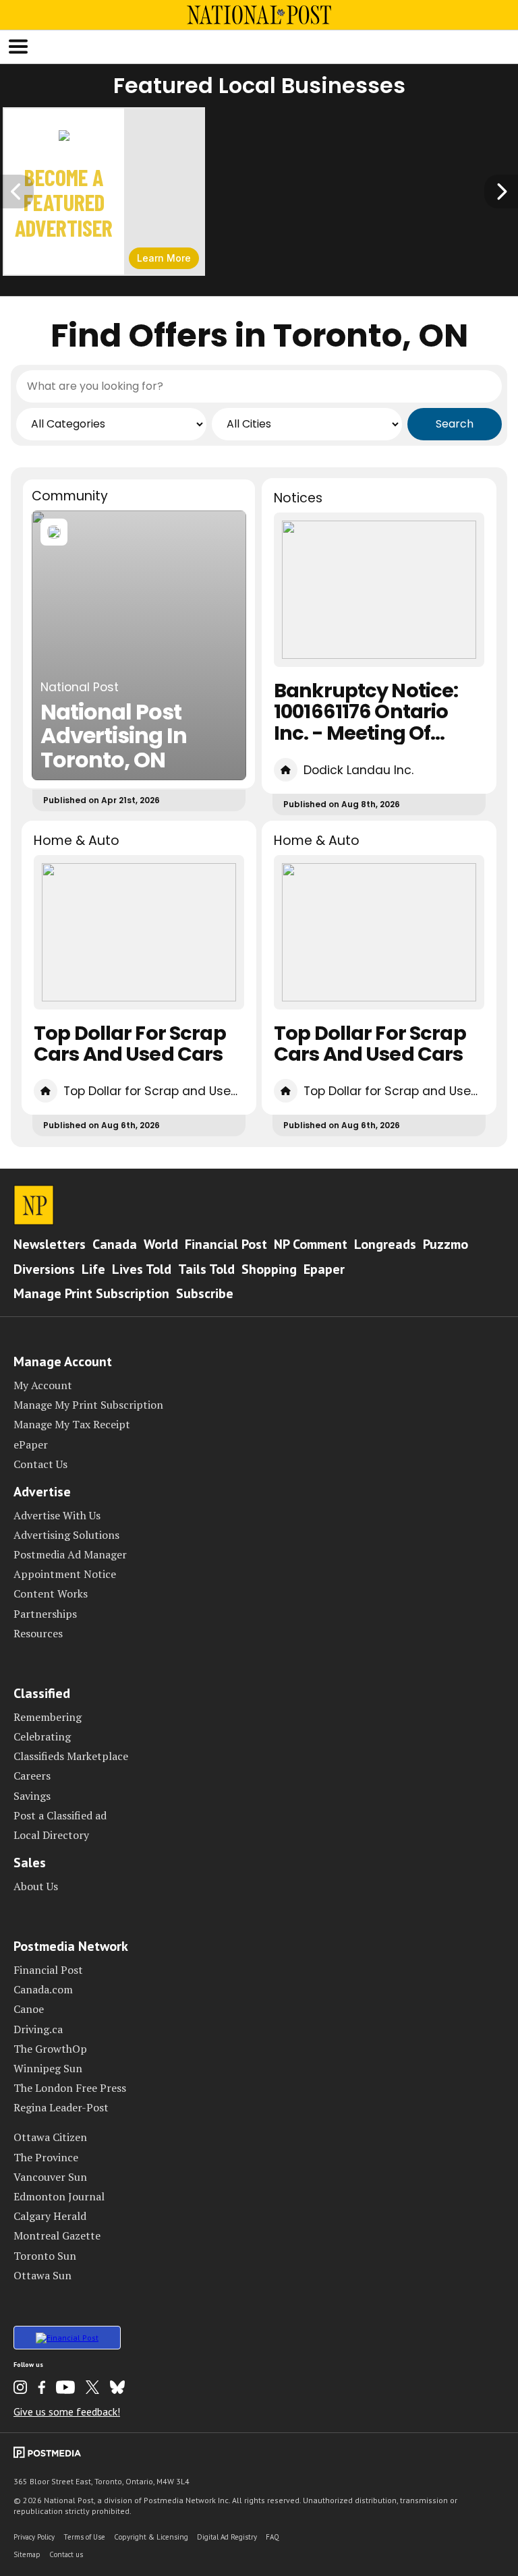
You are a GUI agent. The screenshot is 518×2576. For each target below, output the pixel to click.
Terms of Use (84, 2537)
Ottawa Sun (42, 2275)
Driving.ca (38, 2029)
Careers (32, 1776)
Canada (115, 1244)
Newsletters (50, 1244)
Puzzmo (445, 1244)
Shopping (269, 1269)
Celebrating (42, 1736)
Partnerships (45, 1614)
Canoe (29, 2009)
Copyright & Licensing (151, 2537)
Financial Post (226, 1244)
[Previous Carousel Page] (17, 192)
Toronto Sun (45, 2256)
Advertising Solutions (66, 1535)
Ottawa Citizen (50, 2137)
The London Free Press (70, 2088)
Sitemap (27, 2554)
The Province (46, 2157)
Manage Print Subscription (91, 1293)
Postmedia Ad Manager (70, 1554)
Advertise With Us (57, 1515)
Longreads (385, 1244)
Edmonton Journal (59, 2196)
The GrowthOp (50, 2049)
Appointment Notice (65, 1574)
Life (93, 1269)
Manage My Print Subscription (88, 1405)
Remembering (48, 1717)
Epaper (324, 1269)
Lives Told (142, 1269)
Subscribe (205, 1293)
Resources (38, 1633)
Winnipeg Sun (48, 2068)
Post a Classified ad (60, 1815)
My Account (43, 1385)
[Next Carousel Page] (501, 192)
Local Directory (51, 1835)
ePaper (31, 1444)
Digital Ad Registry (227, 2537)
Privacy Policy (34, 2537)
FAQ (272, 2537)
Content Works (51, 1593)
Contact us (66, 2554)
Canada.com (43, 1989)
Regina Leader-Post (61, 2107)
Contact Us (40, 1464)
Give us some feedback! (67, 2411)
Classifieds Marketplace (71, 1756)
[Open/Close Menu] (18, 47)
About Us (36, 1886)
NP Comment (311, 1244)
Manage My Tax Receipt (72, 1424)
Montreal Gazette (57, 2235)
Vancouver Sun (50, 2177)
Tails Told (206, 1269)
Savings (32, 1796)
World (161, 1244)
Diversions (44, 1269)
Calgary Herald (50, 2216)
